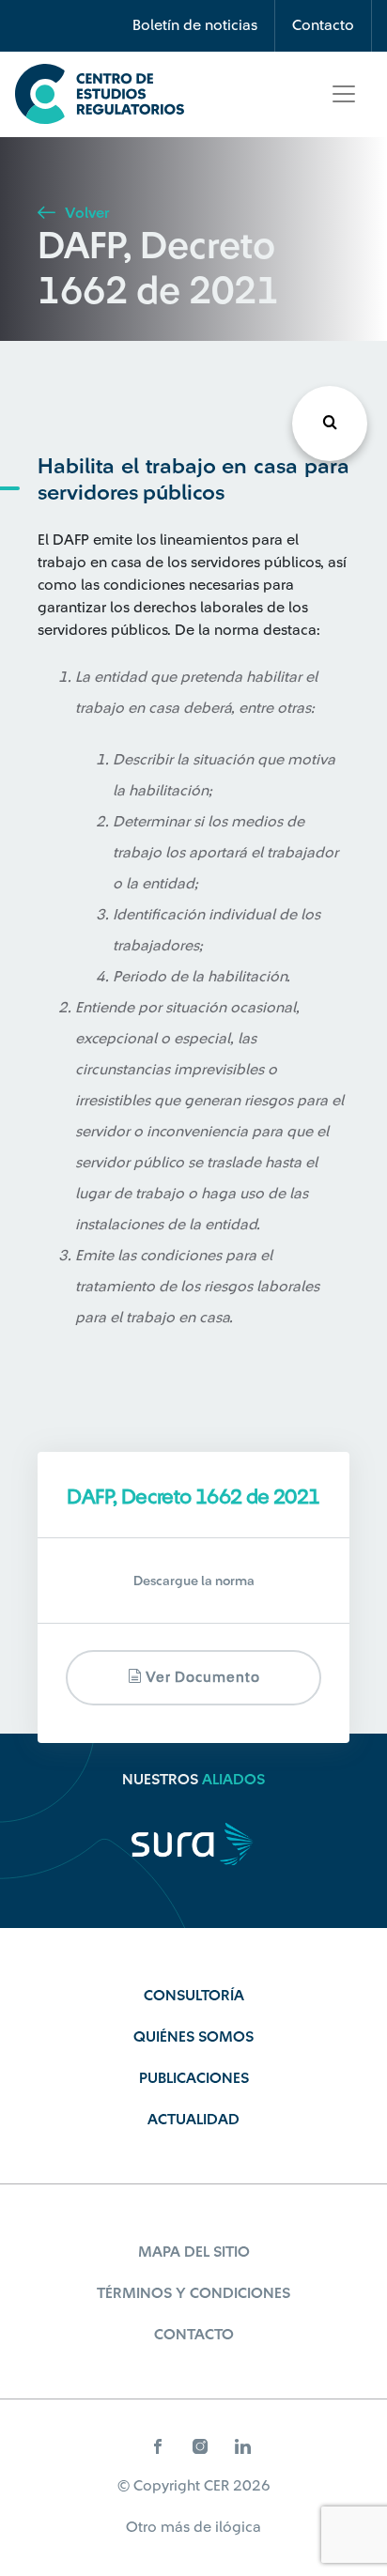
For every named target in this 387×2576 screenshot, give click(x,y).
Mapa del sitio (194, 2252)
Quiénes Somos (193, 2037)
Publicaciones (194, 2078)
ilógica (238, 2527)
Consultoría (194, 1996)
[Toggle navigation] (344, 94)
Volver (85, 213)
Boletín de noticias (195, 25)
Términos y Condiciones (193, 2293)
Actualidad (193, 2120)
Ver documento (201, 1678)
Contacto (323, 25)
